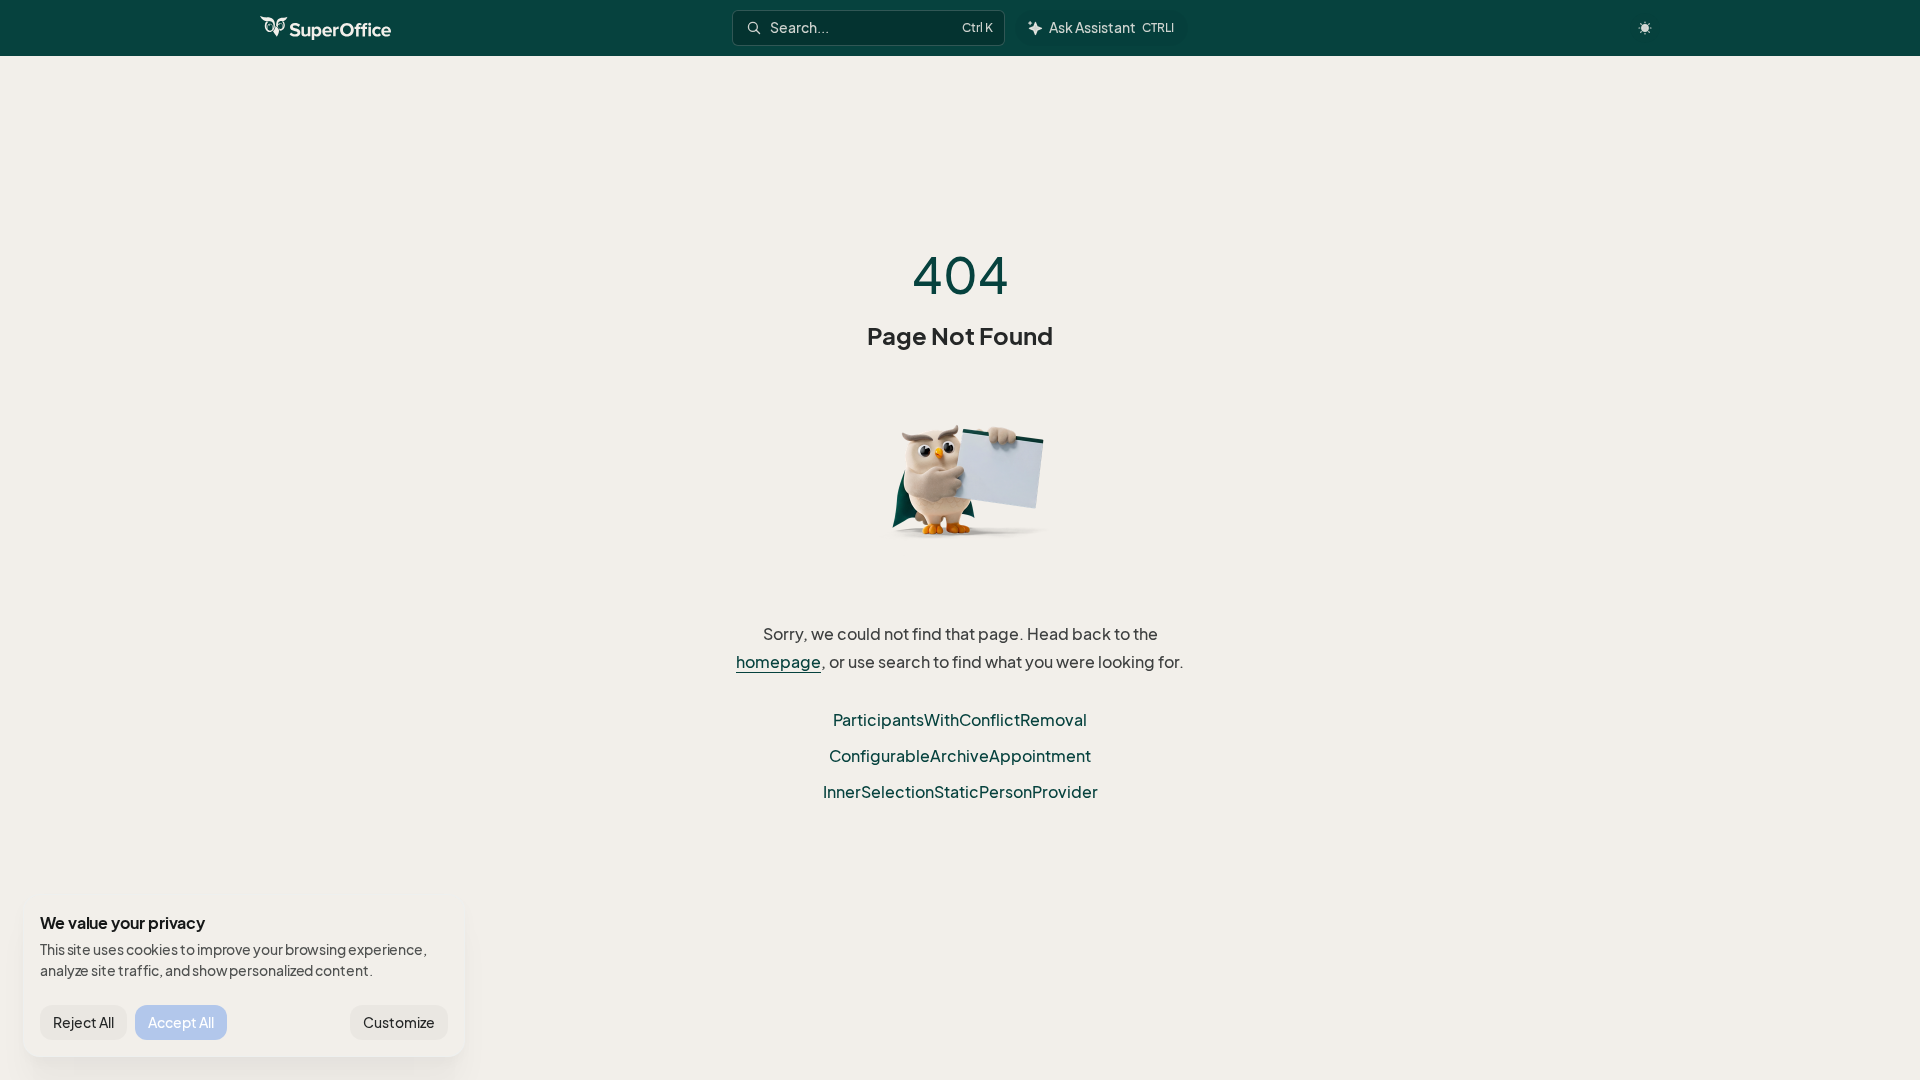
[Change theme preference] (1645, 28)
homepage (778, 662)
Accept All (181, 1022)
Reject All (83, 1022)
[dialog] (244, 976)
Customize (399, 1022)
